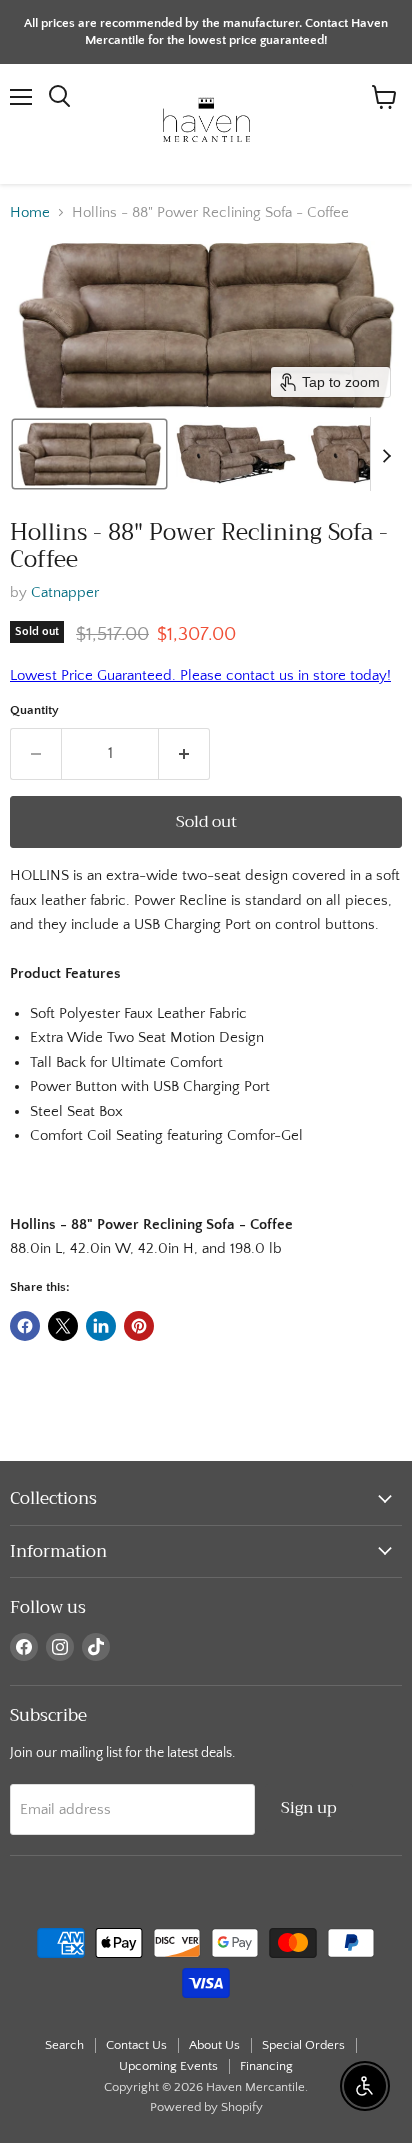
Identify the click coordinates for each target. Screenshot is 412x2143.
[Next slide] (386, 454)
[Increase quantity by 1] (184, 754)
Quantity (34, 710)
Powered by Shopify (206, 2107)
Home (30, 212)
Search (64, 2045)
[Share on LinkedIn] (101, 1326)
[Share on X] (63, 1326)
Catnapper (65, 592)
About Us (214, 2045)
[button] (89, 454)
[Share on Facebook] (25, 1326)
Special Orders (303, 2045)
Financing (266, 2066)
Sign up (309, 1807)
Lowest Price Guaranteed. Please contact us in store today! (200, 675)
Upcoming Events (168, 2066)
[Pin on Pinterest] (139, 1326)
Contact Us (136, 2045)
